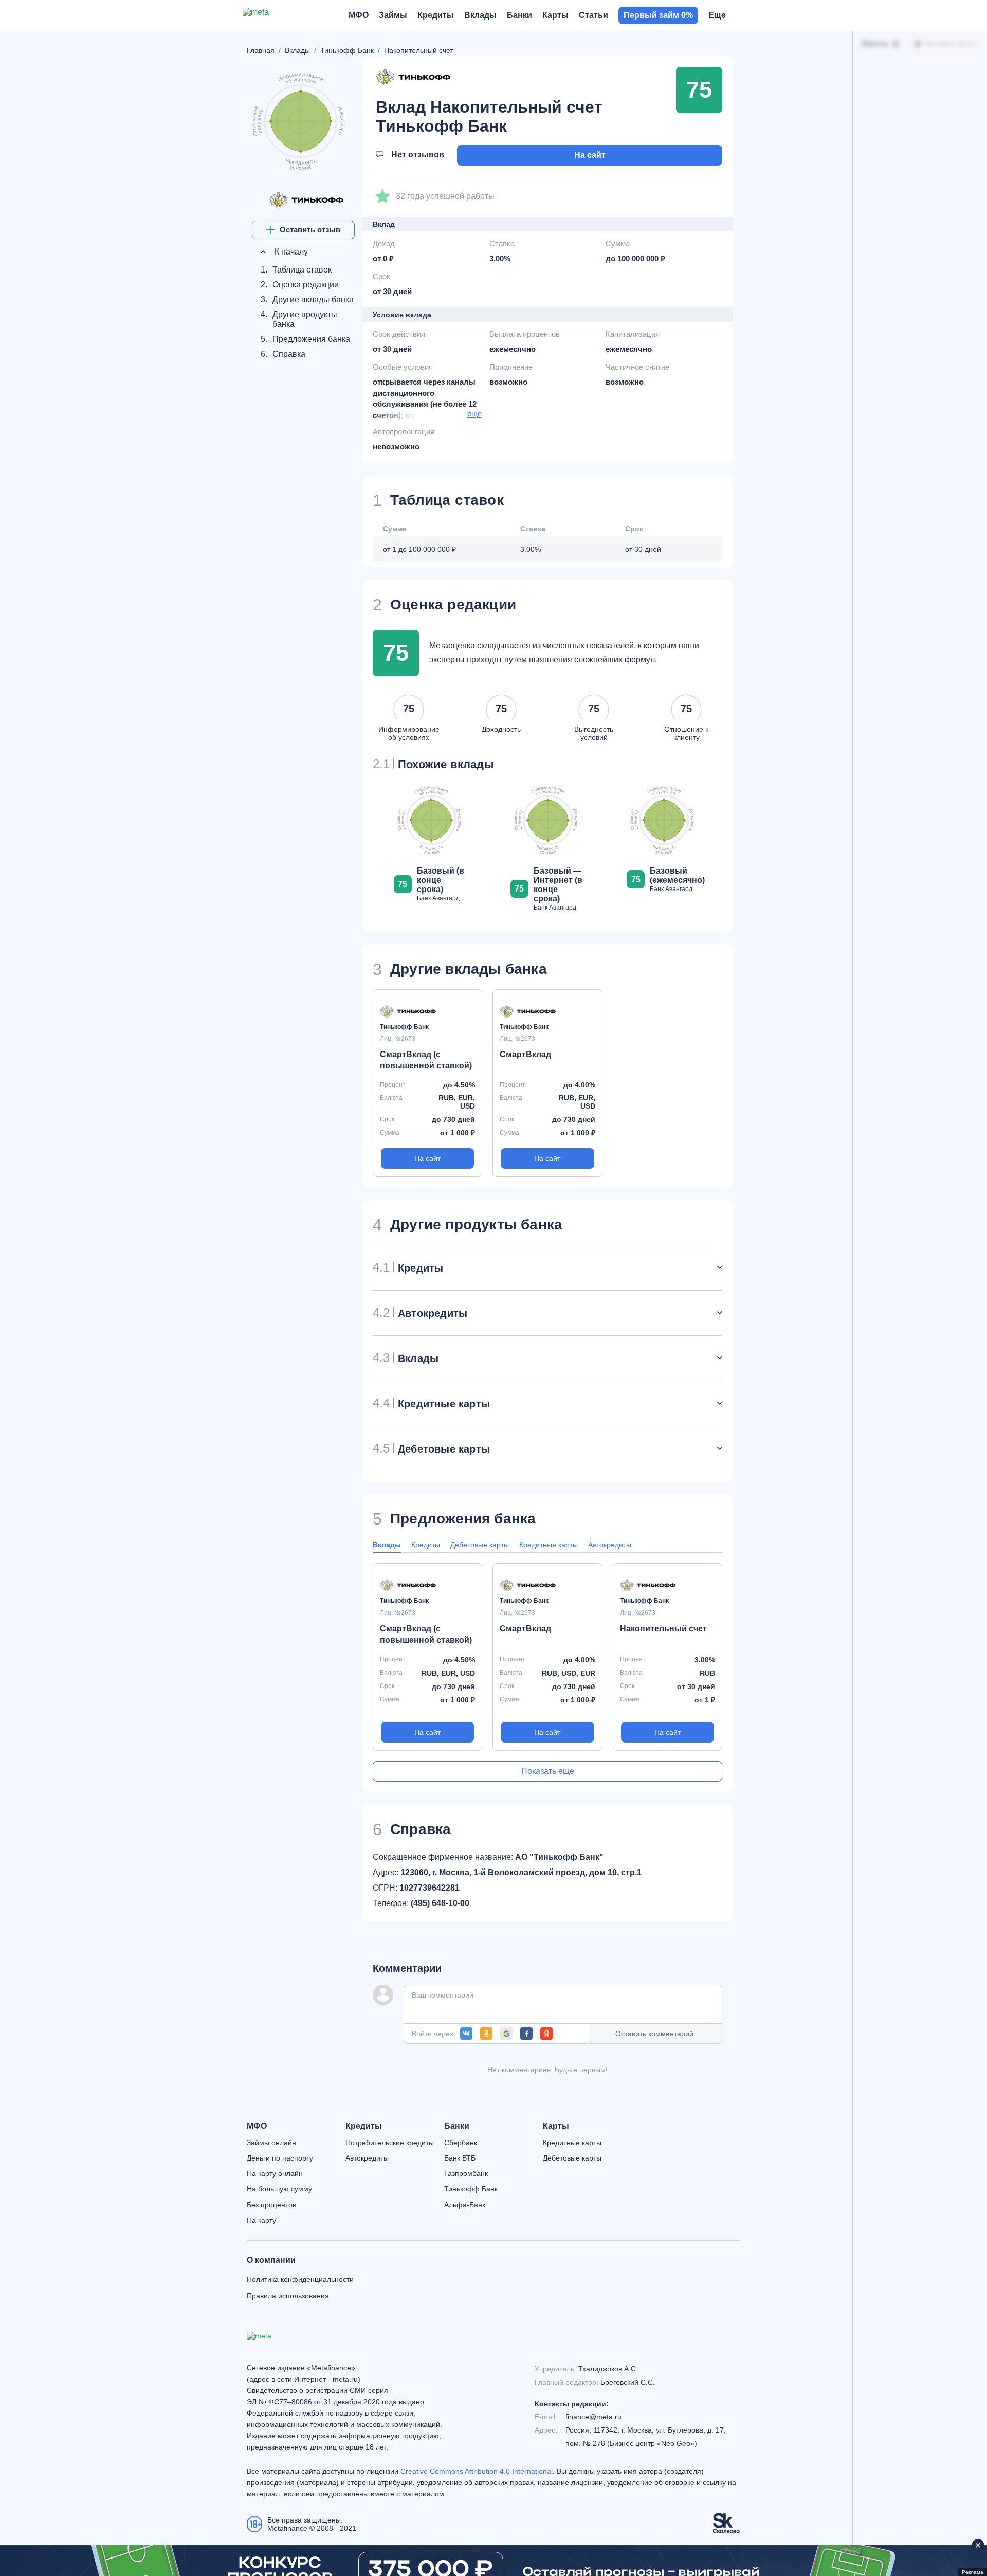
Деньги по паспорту (280, 2158)
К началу (290, 252)
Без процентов (271, 2205)
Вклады (387, 1545)
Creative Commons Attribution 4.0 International (477, 2471)
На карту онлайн (275, 2173)
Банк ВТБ (460, 2158)
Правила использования (288, 2296)
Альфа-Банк (465, 2205)
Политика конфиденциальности (300, 2279)
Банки (457, 2126)
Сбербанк (461, 2143)
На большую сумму (279, 2189)
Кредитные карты (549, 1545)
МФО (257, 2126)
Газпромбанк (466, 2173)
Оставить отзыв (310, 230)
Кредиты (426, 1545)
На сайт (590, 155)
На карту (261, 2220)
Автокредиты (610, 1545)
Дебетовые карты (480, 1545)
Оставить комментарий (654, 2034)
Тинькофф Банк (471, 2189)
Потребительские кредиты (390, 2143)
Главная (261, 50)
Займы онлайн (271, 2143)
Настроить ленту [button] (949, 44)
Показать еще (548, 1771)
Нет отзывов (418, 155)
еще (474, 414)
